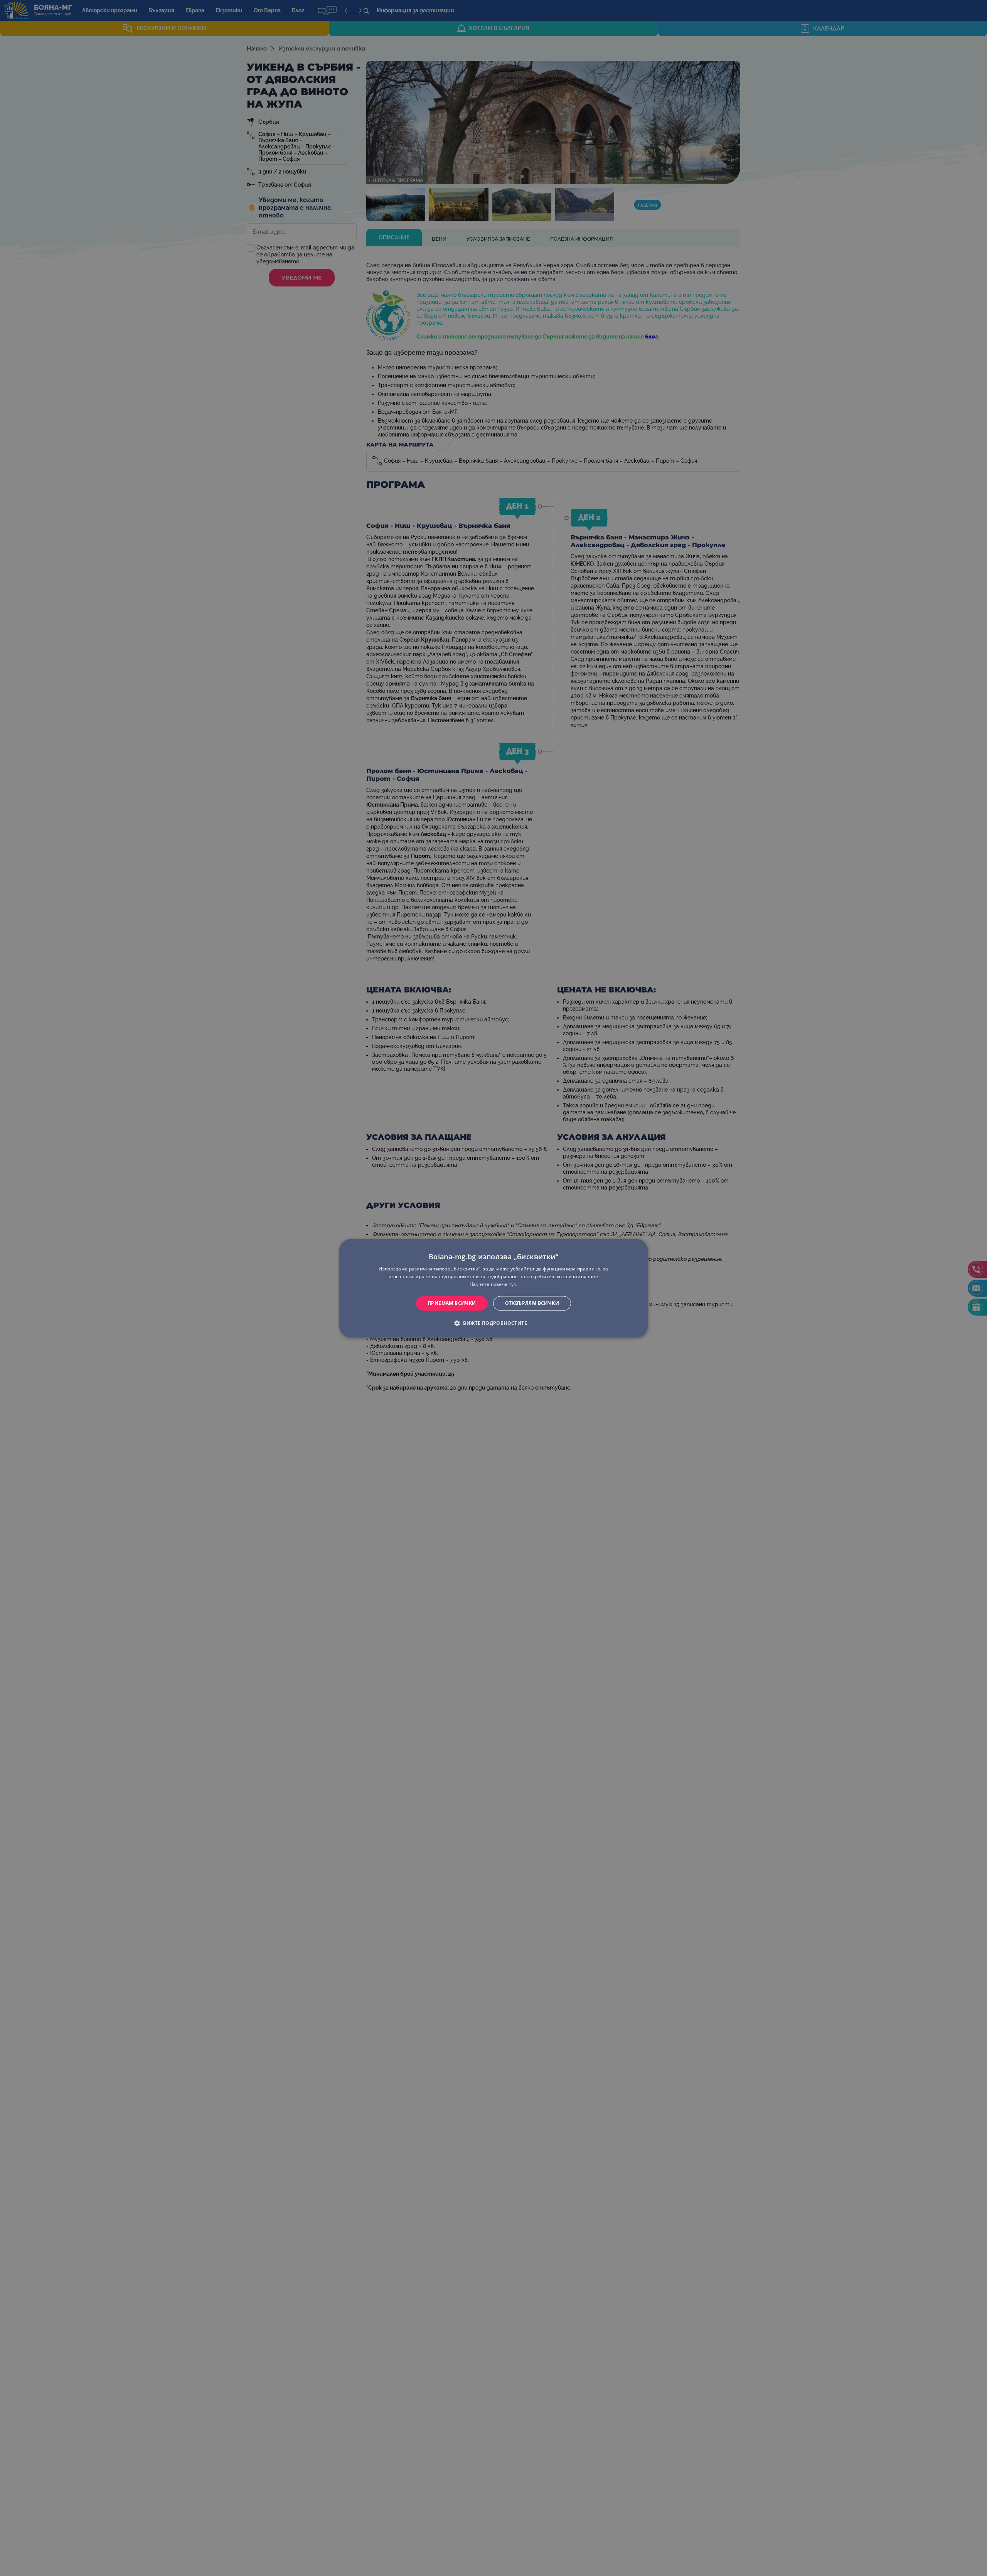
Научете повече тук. (493, 1284)
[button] (493, 1323)
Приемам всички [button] (452, 1303)
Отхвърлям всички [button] (532, 1303)
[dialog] (493, 1288)
